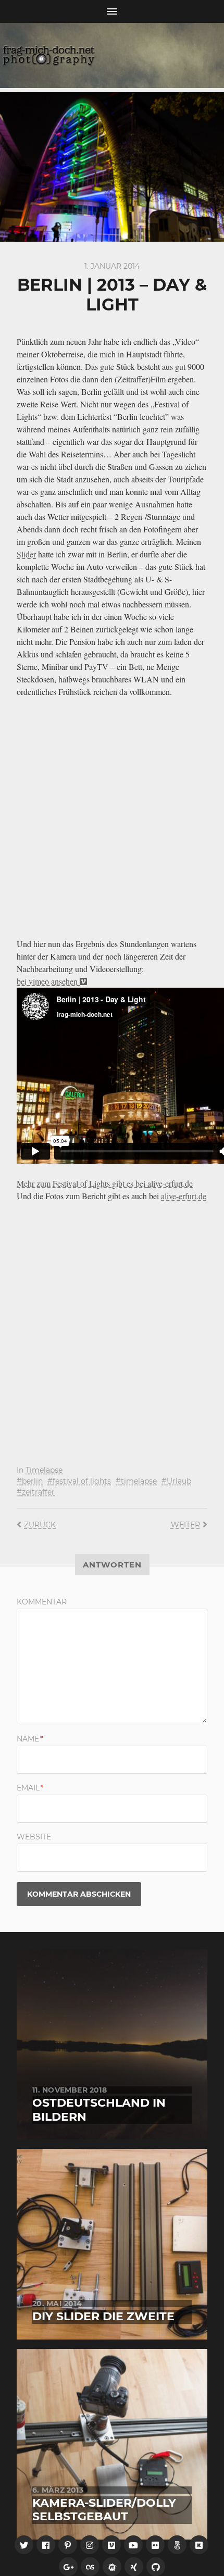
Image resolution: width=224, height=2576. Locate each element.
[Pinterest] (68, 2545)
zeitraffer (38, 1492)
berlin (32, 1481)
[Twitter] (24, 2545)
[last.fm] (90, 2567)
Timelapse (44, 1470)
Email (30, 1788)
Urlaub (179, 1481)
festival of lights (82, 1481)
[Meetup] (112, 2567)
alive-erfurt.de (170, 1183)
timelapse (139, 1481)
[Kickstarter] (199, 2545)
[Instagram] (90, 2545)
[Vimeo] (111, 2545)
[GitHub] (156, 2567)
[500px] (177, 2545)
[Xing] (134, 2567)
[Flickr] (155, 2545)
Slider (26, 554)
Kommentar (42, 1602)
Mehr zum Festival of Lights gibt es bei (82, 1183)
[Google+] (68, 2567)
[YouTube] (133, 2545)
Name (30, 1739)
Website (34, 1837)
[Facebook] (46, 2545)
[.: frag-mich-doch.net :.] (112, 55)
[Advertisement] (112, 820)
